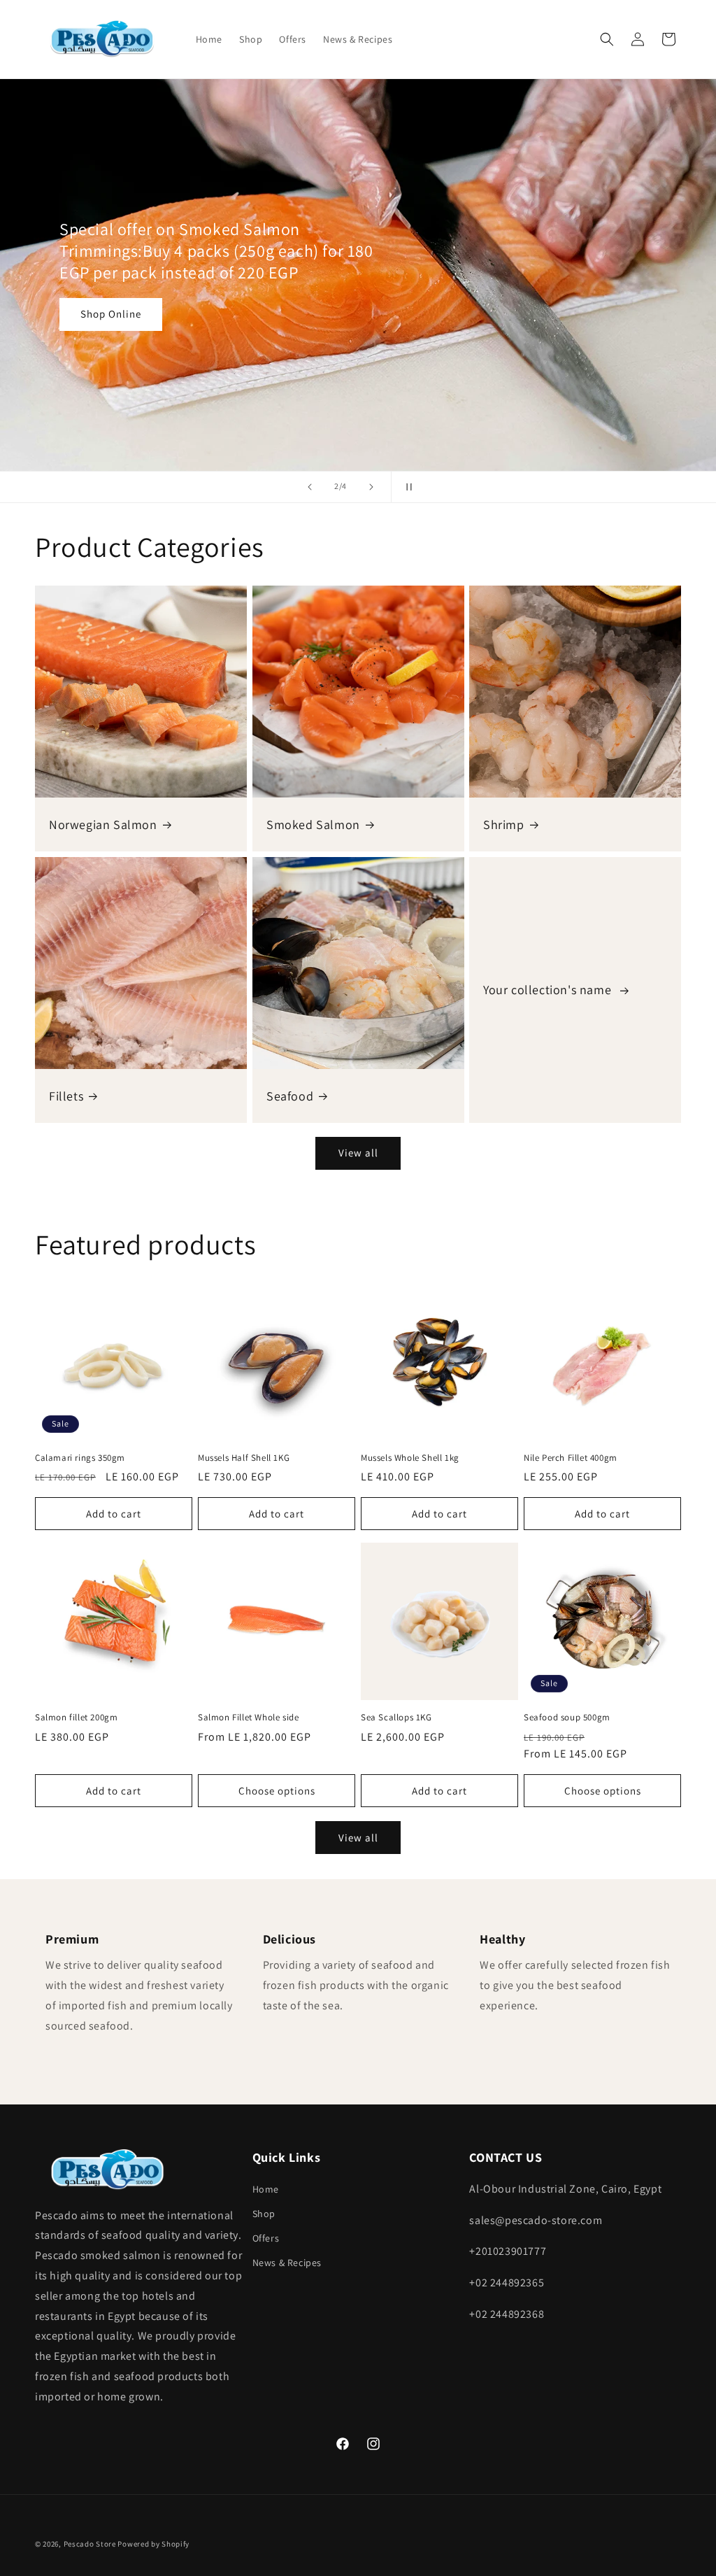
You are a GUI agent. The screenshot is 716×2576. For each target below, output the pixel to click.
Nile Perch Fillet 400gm (571, 1458)
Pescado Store (90, 2544)
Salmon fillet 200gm (76, 1718)
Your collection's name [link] (549, 990)
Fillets (66, 1095)
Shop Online (111, 313)
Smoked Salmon (313, 824)
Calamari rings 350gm (80, 1458)
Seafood (290, 1095)
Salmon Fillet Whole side (248, 1718)
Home (266, 2189)
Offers (266, 2238)
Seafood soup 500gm (567, 1718)
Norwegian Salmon (103, 824)
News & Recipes (287, 2263)
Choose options (277, 1791)
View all (358, 1153)
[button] (607, 39)
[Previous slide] (310, 487)
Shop (264, 2214)
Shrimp (504, 824)
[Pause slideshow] (406, 487)
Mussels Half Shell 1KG (244, 1458)
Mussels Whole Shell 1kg (410, 1458)
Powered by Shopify (153, 2544)
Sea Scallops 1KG (396, 1718)
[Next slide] (371, 487)
